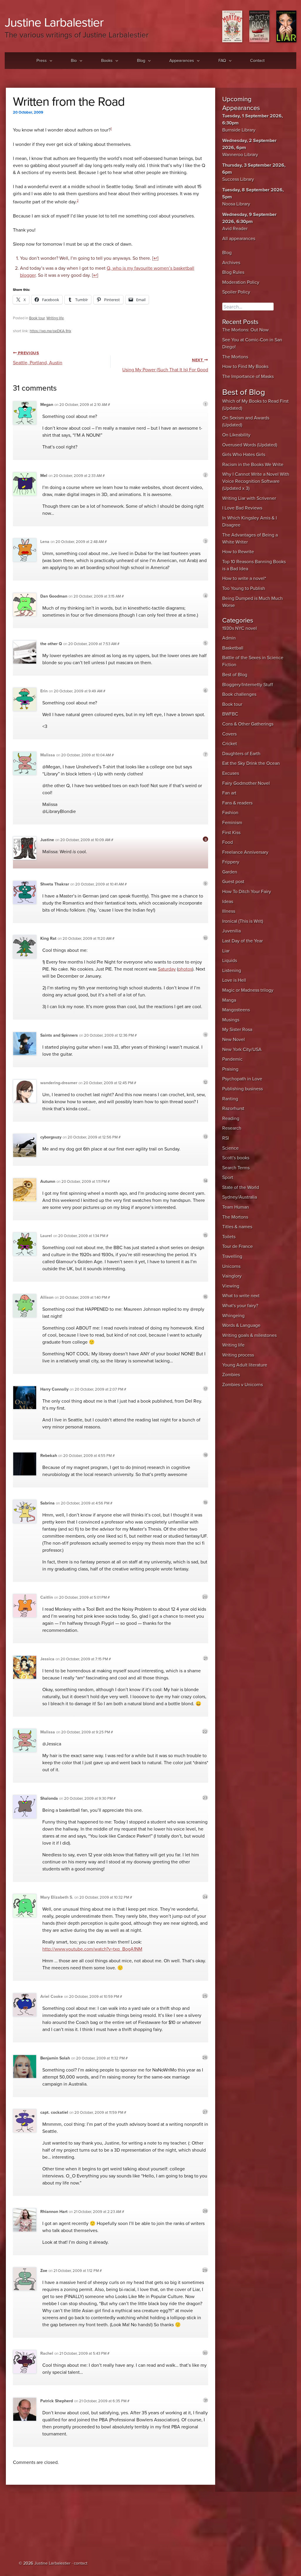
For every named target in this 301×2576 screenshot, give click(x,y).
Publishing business (243, 1089)
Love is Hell (234, 980)
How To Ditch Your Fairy (247, 892)
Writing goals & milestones (249, 1335)
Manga (229, 1000)
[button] (50, 61)
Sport (228, 1177)
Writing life (55, 318)
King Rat (48, 938)
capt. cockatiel (54, 2112)
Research (232, 1128)
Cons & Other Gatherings (248, 724)
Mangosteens (236, 1010)
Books (107, 61)
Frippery (231, 862)
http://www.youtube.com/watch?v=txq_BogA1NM (92, 1949)
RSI (226, 1138)
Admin (229, 638)
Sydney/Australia (240, 1197)
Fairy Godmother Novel (246, 783)
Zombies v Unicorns (243, 1385)
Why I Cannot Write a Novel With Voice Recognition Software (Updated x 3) (256, 481)
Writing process (238, 1355)
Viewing (231, 1286)
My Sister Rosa (237, 1030)
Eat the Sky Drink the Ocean (251, 763)
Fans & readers (237, 803)
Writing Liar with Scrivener (249, 498)
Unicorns (231, 1266)
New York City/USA (242, 1050)
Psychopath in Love (242, 1079)
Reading (231, 1119)
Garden (230, 872)
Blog (141, 61)
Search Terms (236, 1168)
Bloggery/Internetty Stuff (248, 685)
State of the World (241, 1187)
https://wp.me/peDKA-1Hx (50, 331)
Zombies (231, 1375)
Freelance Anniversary (245, 852)
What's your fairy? (240, 1306)
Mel (44, 476)
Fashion (230, 813)
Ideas (228, 902)
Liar (226, 951)
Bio (74, 61)
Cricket (230, 744)
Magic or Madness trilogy (248, 990)
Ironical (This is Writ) (243, 921)
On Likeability (236, 435)
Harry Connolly (54, 1389)
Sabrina (47, 1503)
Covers (229, 734)
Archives (231, 263)
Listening (232, 971)
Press (42, 61)
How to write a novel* (244, 578)
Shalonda (49, 1798)
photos (185, 969)
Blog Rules (233, 272)
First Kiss (231, 833)
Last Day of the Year (243, 941)
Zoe (44, 2271)
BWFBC (230, 714)
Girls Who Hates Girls (244, 455)
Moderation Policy (241, 282)
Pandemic (232, 1059)
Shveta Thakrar (55, 884)
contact (81, 2563)
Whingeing (233, 1316)
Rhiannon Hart (54, 2212)
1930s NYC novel (240, 628)
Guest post (233, 882)
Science (230, 1148)
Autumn (48, 1181)
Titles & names (237, 1227)
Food (228, 842)
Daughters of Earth (241, 754)
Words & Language (241, 1325)
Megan (47, 405)
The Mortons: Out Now (245, 330)
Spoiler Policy (236, 292)
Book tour (37, 318)
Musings (231, 1020)
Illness (229, 911)
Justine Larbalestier (54, 22)
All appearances (239, 239)
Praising (230, 1069)
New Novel (234, 1040)
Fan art (229, 793)
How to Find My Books (245, 367)
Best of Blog (235, 675)
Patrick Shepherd (57, 2401)
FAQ (222, 61)
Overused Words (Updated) (250, 445)
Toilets (229, 1237)
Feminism (232, 823)
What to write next (241, 1296)
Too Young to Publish (244, 588)
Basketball (233, 648)
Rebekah (49, 1456)
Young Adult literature (245, 1365)
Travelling (232, 1256)
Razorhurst (233, 1109)
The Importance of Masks (248, 377)
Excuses (231, 773)
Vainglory (232, 1276)
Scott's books (236, 1158)
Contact (257, 61)
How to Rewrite (238, 552)
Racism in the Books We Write (253, 465)
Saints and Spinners (59, 1035)
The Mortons (235, 357)
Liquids (230, 961)
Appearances (182, 61)
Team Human (236, 1207)
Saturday (167, 969)
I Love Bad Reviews (242, 508)
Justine (47, 840)
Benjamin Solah (55, 2058)
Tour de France (238, 1246)
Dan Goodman (54, 596)
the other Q (51, 644)
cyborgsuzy (51, 1137)
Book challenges (239, 694)
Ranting (230, 1099)
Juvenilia (231, 931)
